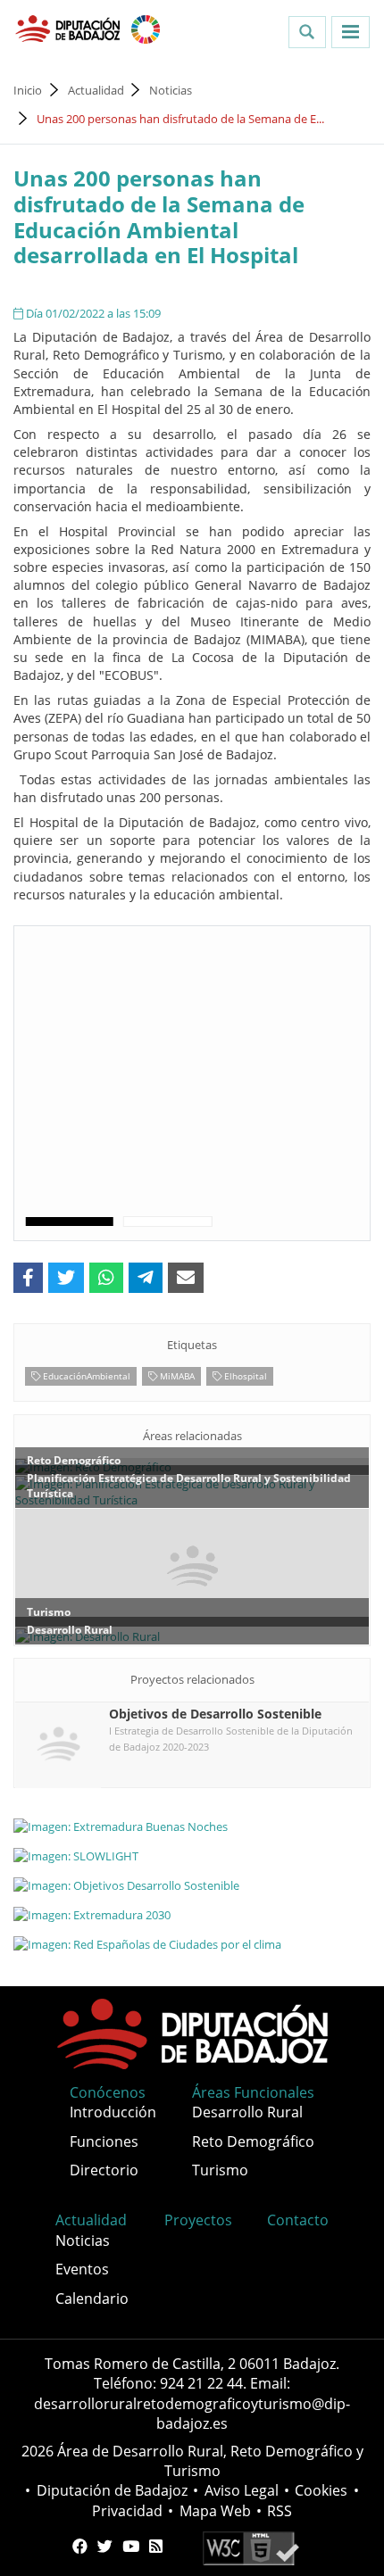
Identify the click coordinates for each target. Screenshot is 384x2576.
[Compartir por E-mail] (186, 1278)
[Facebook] (80, 2547)
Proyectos (198, 2220)
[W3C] (250, 2547)
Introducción (113, 2112)
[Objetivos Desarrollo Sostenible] (192, 1884)
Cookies (321, 2490)
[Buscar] (307, 32)
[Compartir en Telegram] (146, 1278)
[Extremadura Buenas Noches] (192, 1826)
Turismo (220, 2170)
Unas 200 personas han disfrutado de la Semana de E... (180, 119)
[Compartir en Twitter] (66, 1278)
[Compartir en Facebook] (28, 1278)
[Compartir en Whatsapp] (106, 1278)
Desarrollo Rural (247, 2112)
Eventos (82, 2269)
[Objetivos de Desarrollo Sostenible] (146, 28)
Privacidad (127, 2511)
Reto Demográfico (253, 2141)
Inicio (28, 90)
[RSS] (156, 2547)
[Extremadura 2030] (192, 1915)
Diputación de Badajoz (112, 2490)
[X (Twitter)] (105, 2547)
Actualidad (96, 90)
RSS (280, 2511)
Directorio (104, 2170)
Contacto (298, 2220)
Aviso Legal (242, 2490)
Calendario (92, 2299)
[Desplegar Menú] (351, 32)
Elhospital (244, 1376)
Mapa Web (215, 2511)
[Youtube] (131, 2547)
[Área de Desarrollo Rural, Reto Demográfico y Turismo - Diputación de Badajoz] (69, 28)
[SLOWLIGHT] (192, 1855)
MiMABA (176, 1376)
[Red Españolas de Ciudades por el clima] (192, 1944)
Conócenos (108, 2092)
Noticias (171, 90)
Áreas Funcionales (253, 2092)
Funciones (104, 2141)
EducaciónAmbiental (85, 1376)
